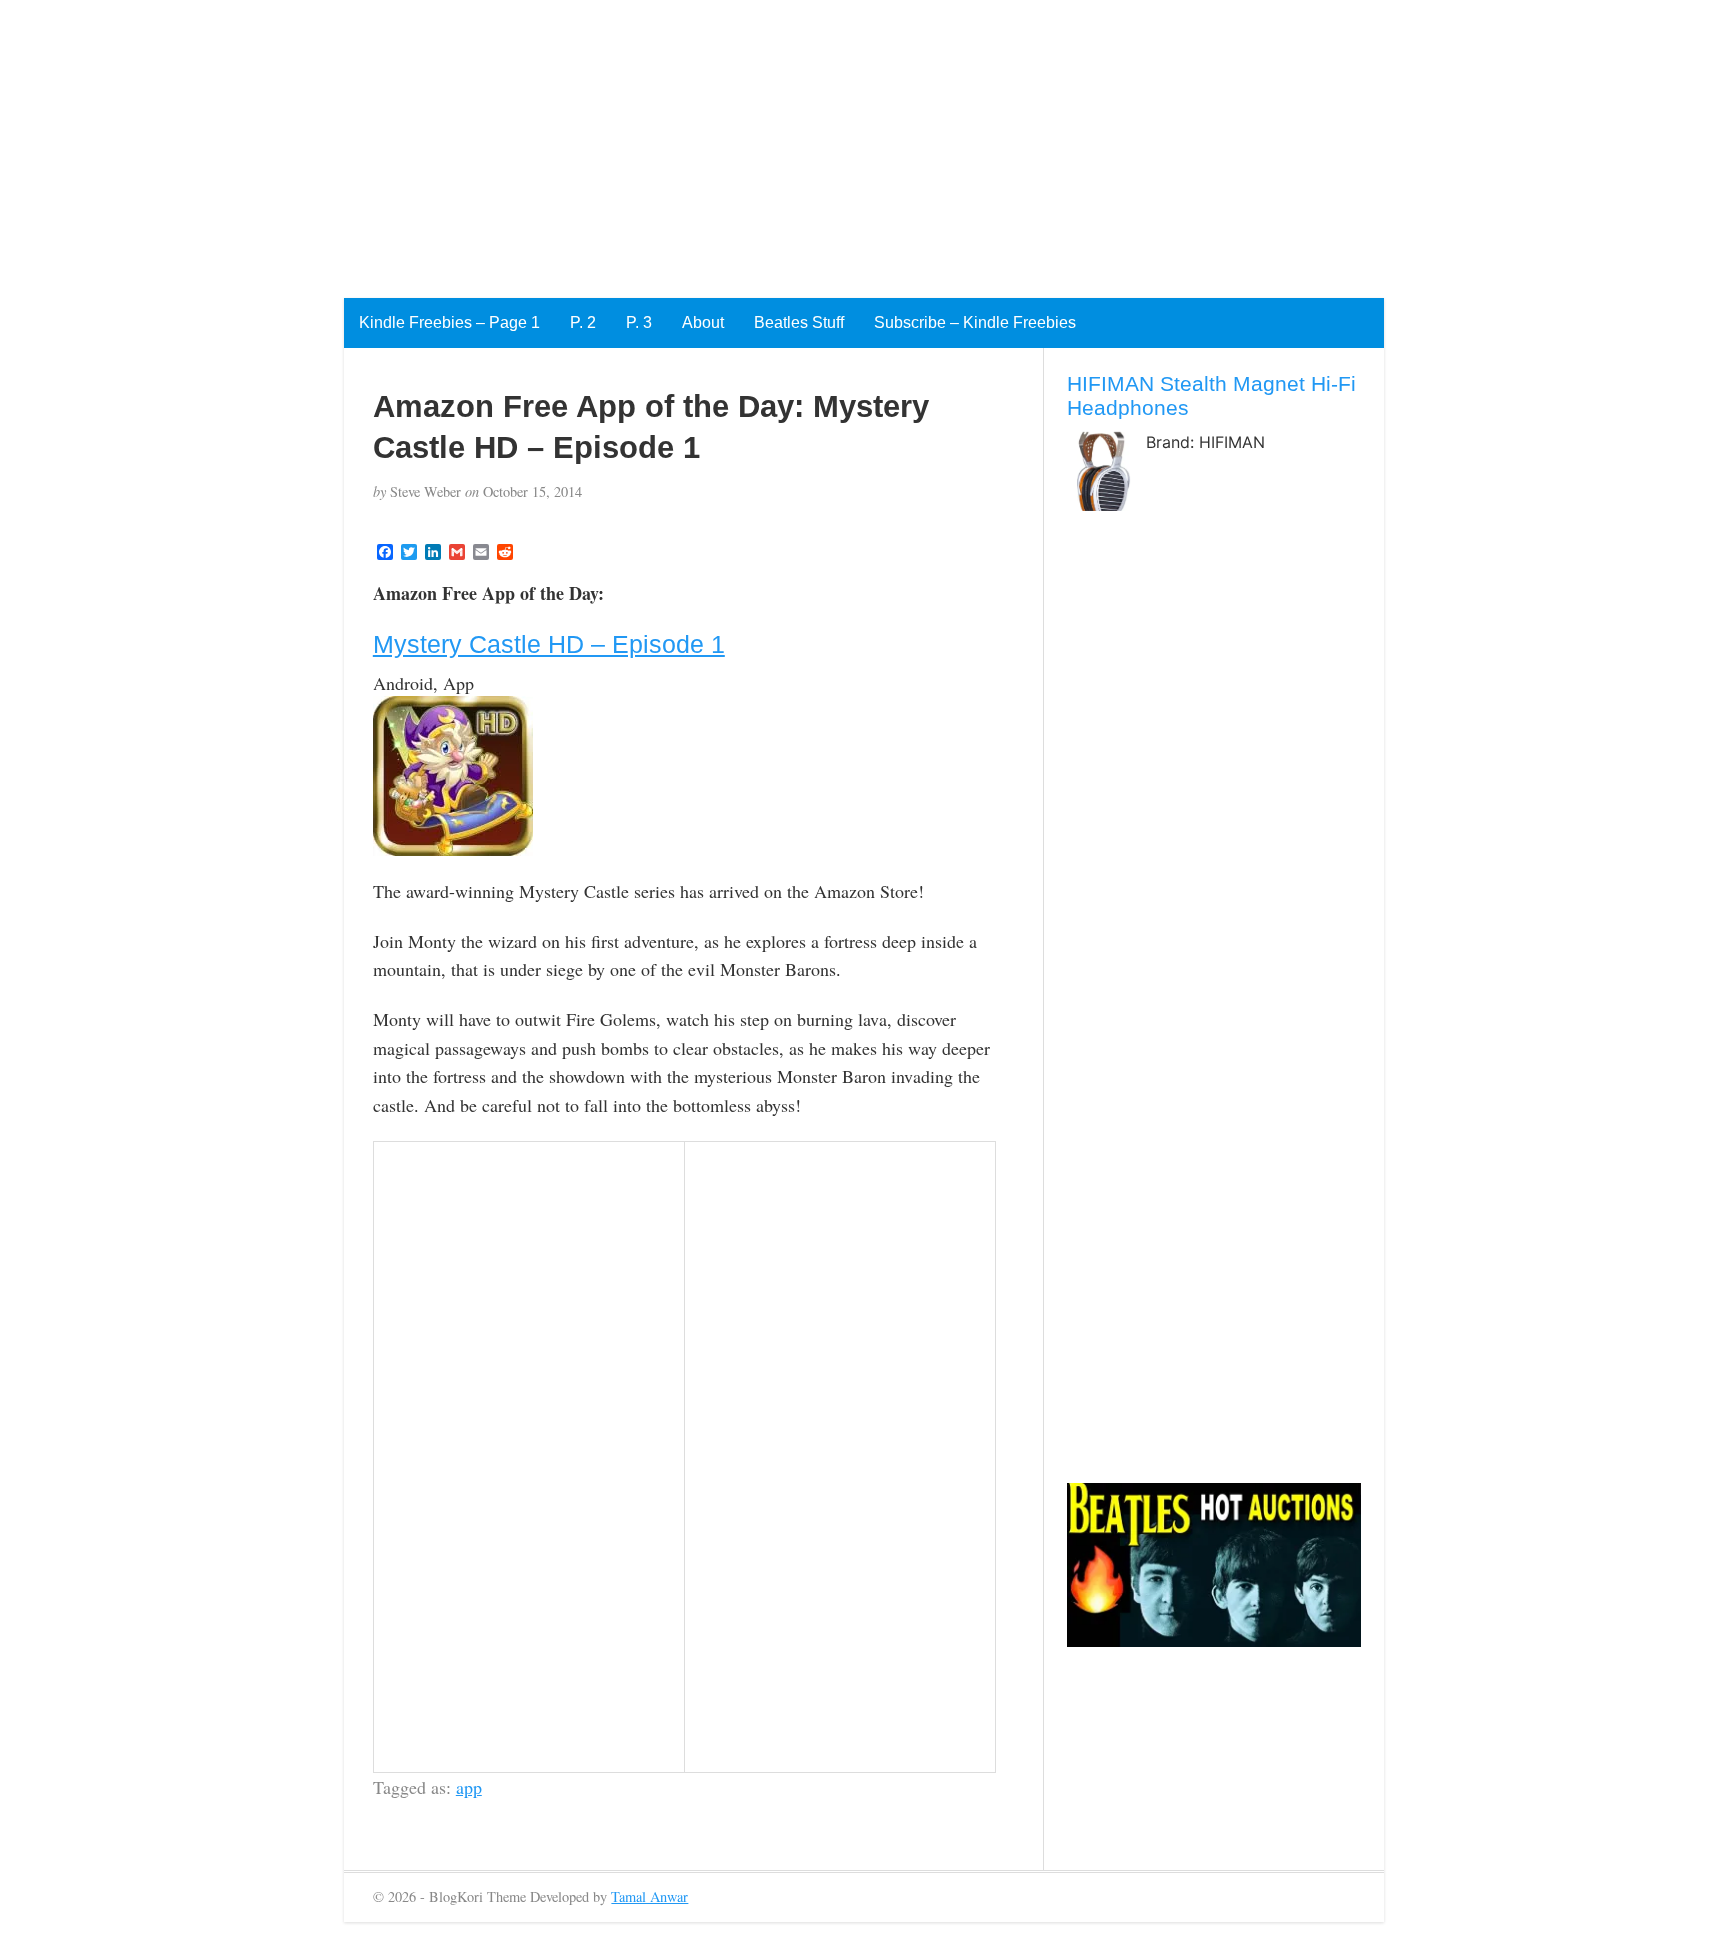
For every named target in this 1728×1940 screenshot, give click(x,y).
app (469, 1787)
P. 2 (583, 322)
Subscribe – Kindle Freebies (975, 322)
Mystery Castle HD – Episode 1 (549, 644)
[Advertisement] (600, 140)
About (703, 322)
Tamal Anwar (649, 1896)
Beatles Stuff (799, 322)
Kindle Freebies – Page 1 (449, 322)
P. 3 (639, 322)
